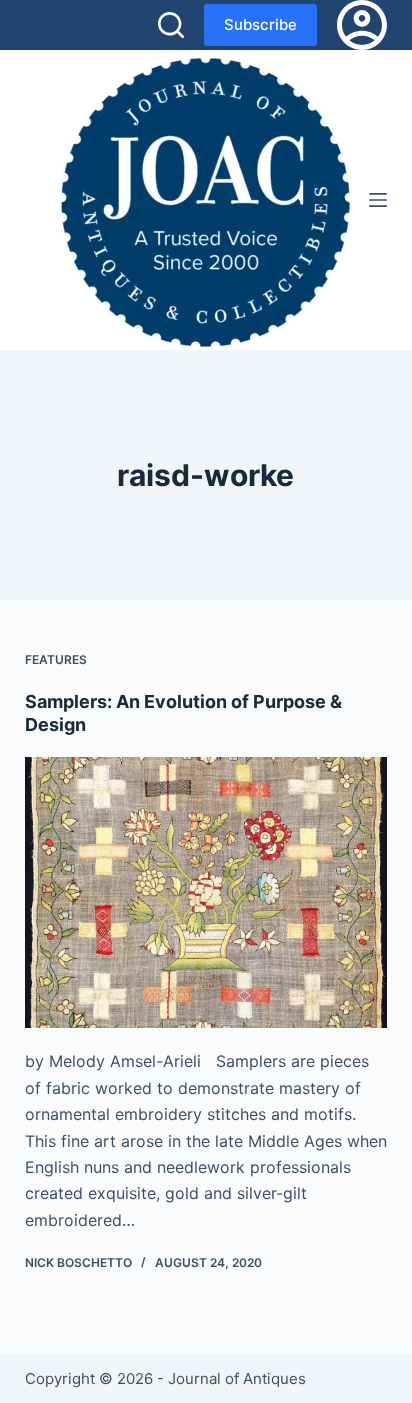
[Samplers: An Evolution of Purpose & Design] (206, 893)
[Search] (171, 25)
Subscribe (260, 24)
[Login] (362, 25)
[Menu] (378, 200)
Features (56, 659)
